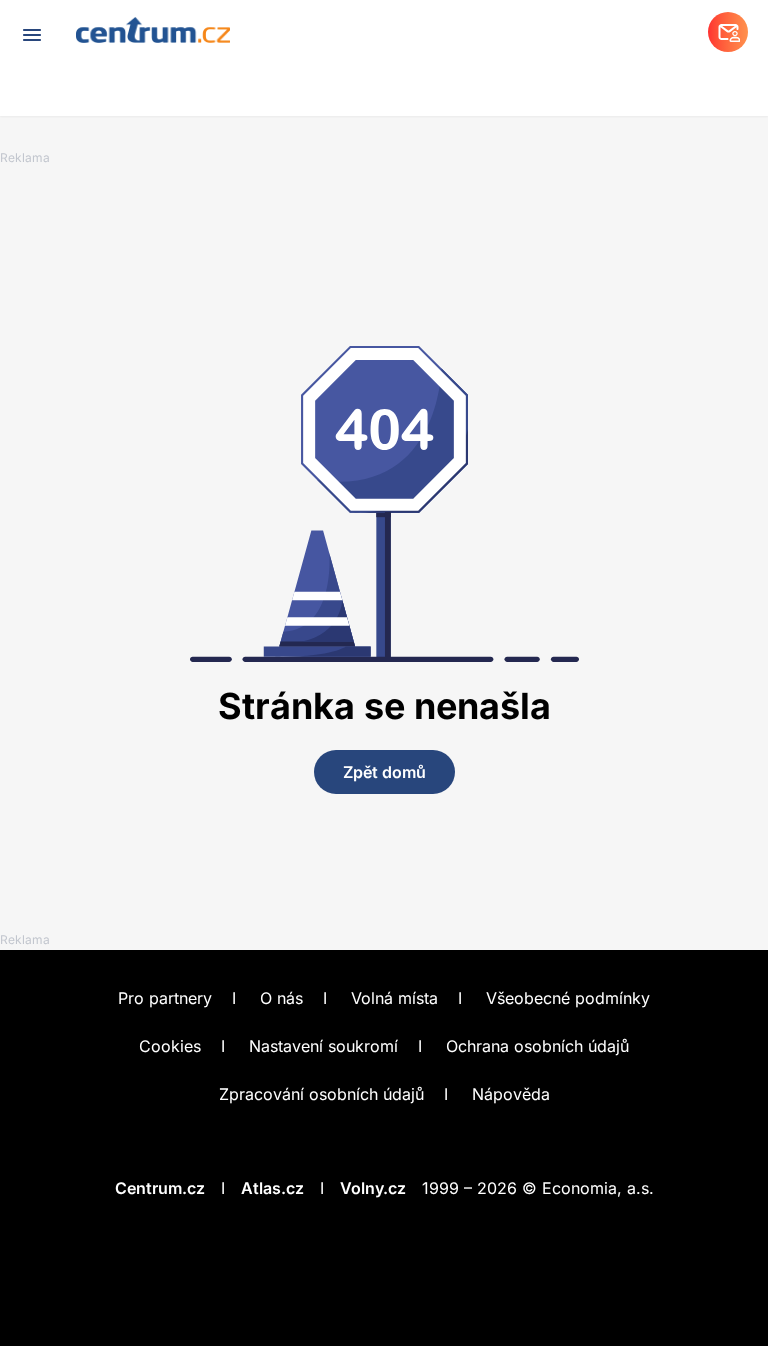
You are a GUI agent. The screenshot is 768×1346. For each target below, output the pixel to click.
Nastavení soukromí (323, 1046)
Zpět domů (384, 772)
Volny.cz (373, 1188)
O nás (281, 998)
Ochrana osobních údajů (537, 1046)
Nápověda (511, 1094)
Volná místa (394, 998)
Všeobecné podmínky (568, 998)
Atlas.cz (272, 1188)
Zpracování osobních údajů (321, 1094)
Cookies (170, 1046)
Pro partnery (165, 998)
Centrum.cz (160, 1188)
